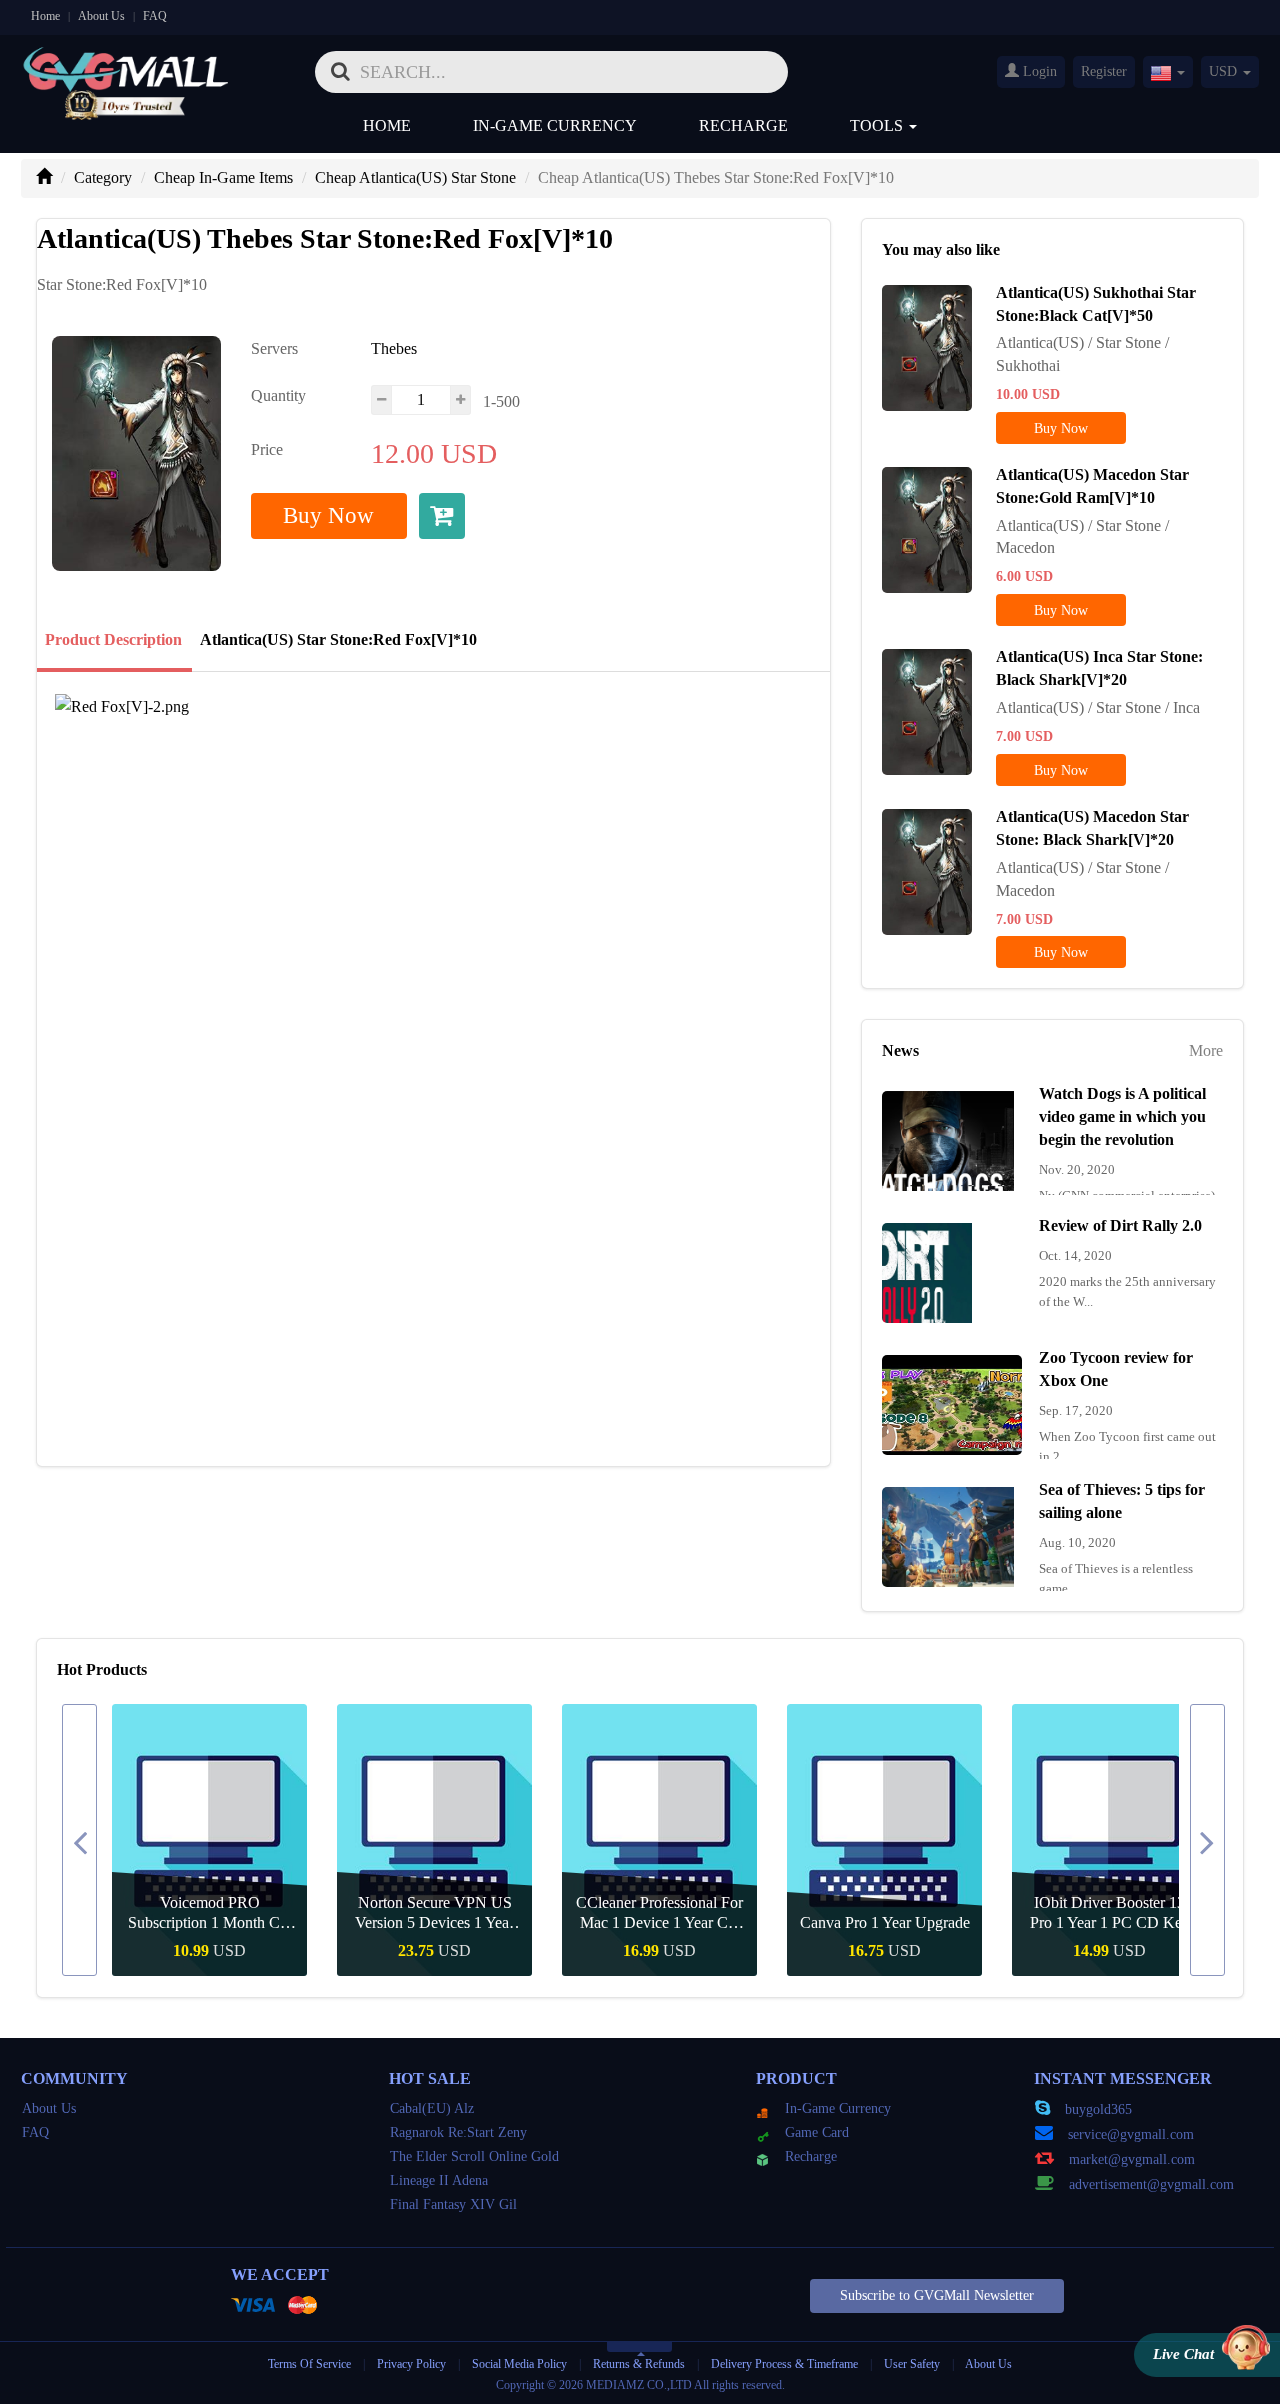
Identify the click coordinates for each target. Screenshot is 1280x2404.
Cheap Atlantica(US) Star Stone (415, 177)
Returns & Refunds (639, 2364)
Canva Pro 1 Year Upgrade (885, 1922)
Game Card (817, 2132)
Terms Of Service (309, 2364)
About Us (101, 16)
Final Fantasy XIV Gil (453, 2204)
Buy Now (328, 515)
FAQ (155, 16)
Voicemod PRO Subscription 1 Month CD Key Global (210, 1913)
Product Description (113, 639)
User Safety (912, 2364)
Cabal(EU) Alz (432, 2108)
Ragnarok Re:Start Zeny (458, 2132)
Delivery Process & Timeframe (784, 2364)
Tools (878, 125)
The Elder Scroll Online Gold (474, 2156)
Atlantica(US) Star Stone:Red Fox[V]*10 (338, 639)
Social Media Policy (519, 2364)
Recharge (743, 125)
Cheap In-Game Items (223, 177)
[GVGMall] (126, 65)
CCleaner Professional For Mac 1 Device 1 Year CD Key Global (659, 1913)
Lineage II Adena (439, 2180)
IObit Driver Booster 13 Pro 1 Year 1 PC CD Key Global (1110, 1913)
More (1206, 1050)
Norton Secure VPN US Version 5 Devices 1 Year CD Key (434, 1913)
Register (1104, 71)
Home (45, 16)
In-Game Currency (555, 125)
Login (1038, 71)
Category (103, 177)
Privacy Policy (413, 2364)
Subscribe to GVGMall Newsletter (937, 2295)
